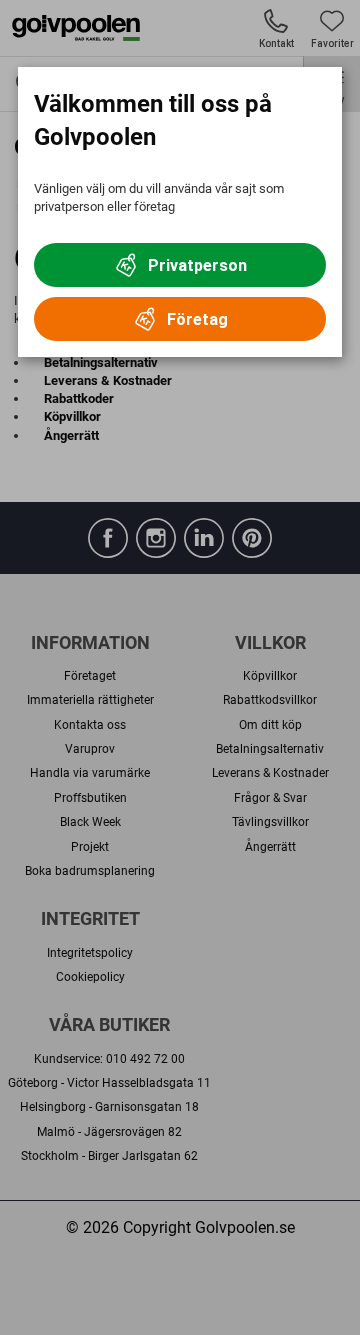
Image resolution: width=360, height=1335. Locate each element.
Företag (197, 319)
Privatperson (197, 265)
